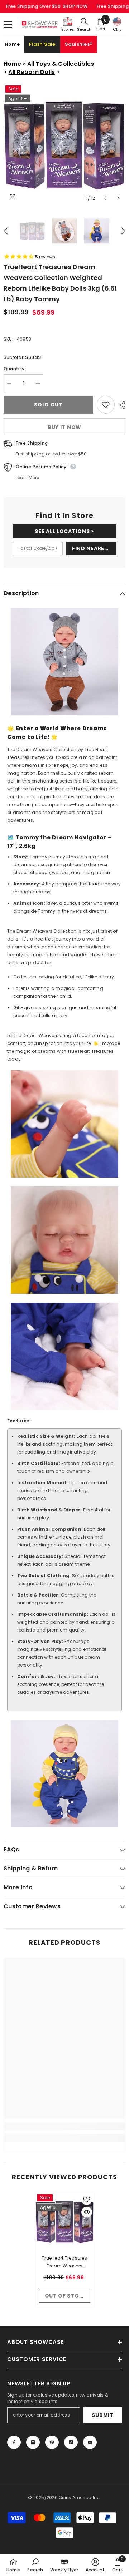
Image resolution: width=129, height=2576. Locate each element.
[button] (105, 198)
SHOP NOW (75, 6)
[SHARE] (120, 405)
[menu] (8, 24)
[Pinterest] (52, 2442)
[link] (64, 2126)
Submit (102, 2415)
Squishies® (79, 44)
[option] (64, 144)
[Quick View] (87, 2212)
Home (12, 44)
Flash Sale (42, 44)
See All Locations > (64, 531)
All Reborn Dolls (32, 72)
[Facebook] (14, 2442)
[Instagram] (33, 2442)
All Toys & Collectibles (61, 64)
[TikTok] (71, 2442)
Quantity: (15, 369)
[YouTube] (90, 2442)
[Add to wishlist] (106, 405)
